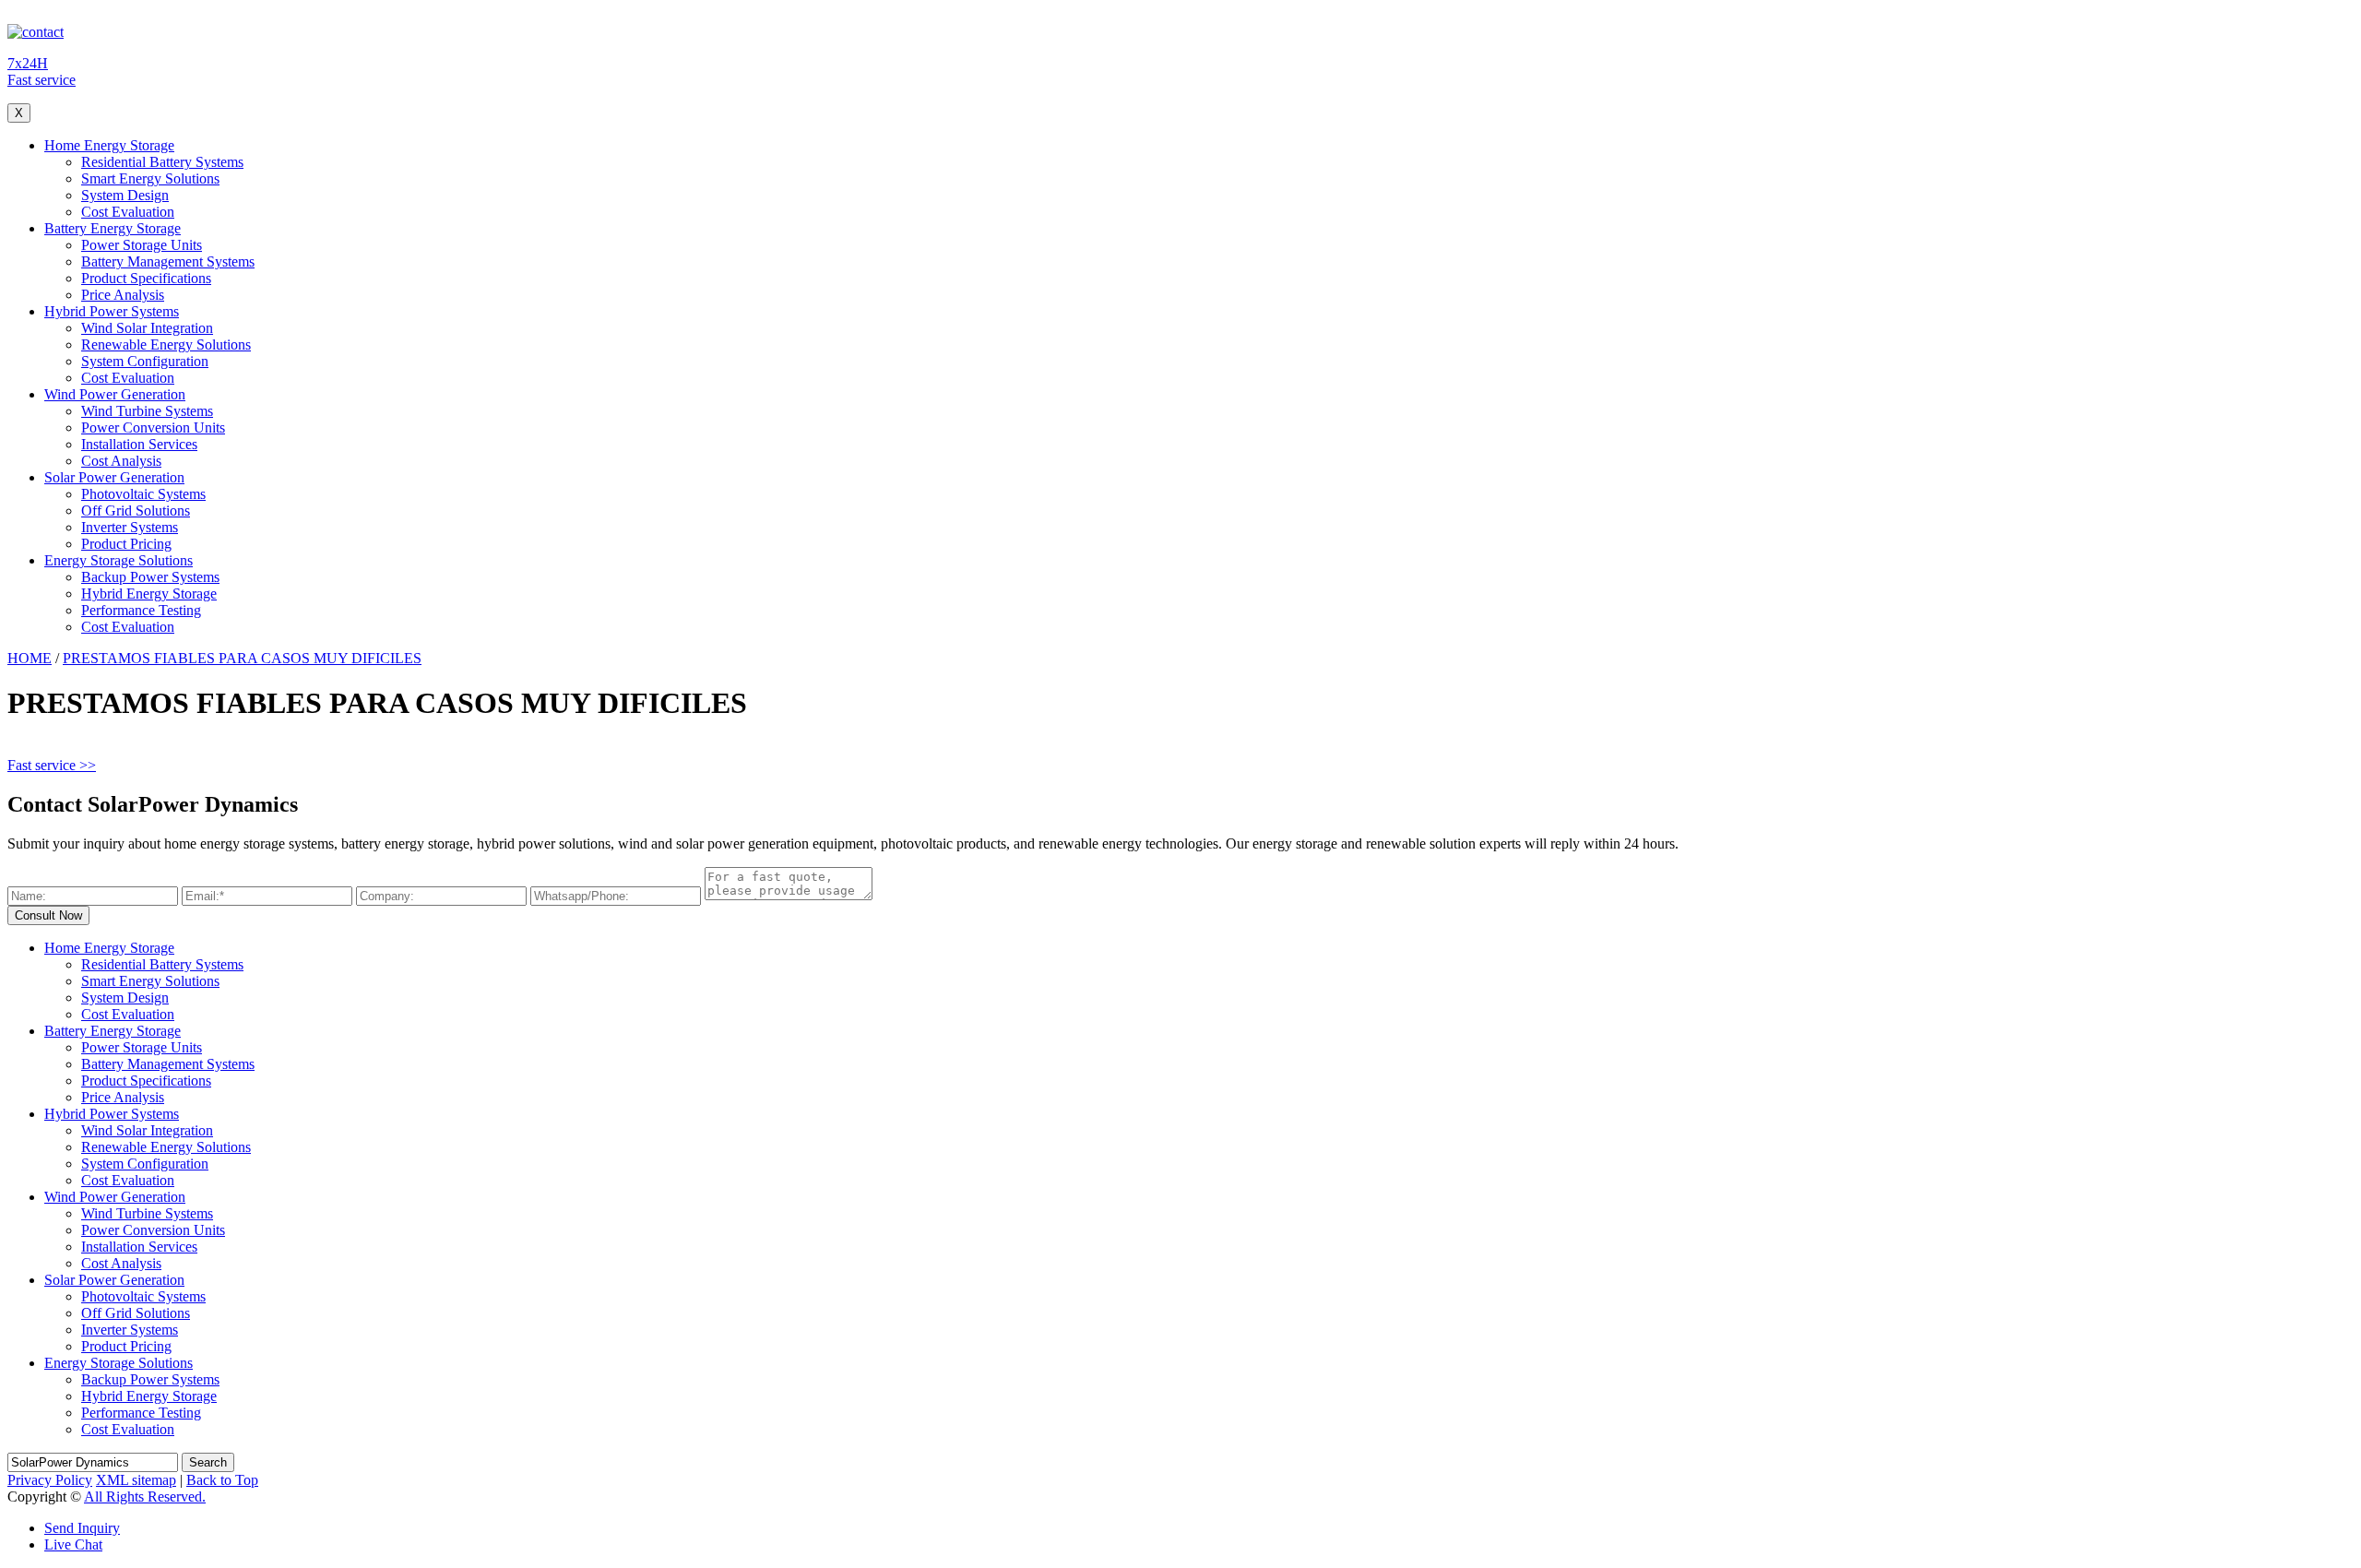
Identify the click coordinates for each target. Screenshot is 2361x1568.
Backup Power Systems (150, 577)
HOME (30, 658)
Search (208, 1462)
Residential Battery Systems (162, 162)
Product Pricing (126, 544)
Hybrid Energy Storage (149, 594)
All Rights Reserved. (145, 1497)
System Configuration (145, 361)
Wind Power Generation (115, 394)
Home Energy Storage (109, 145)
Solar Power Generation (114, 477)
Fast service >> (52, 765)
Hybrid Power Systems (112, 311)
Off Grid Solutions (136, 511)
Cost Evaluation (128, 212)
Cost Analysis (121, 461)
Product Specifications (146, 278)
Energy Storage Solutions (119, 560)
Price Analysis (123, 295)
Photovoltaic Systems (143, 494)
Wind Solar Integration (147, 328)
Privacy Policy (50, 1480)
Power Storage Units (142, 245)
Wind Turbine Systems (147, 411)
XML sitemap (136, 1480)
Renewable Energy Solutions (166, 344)
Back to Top (222, 1480)
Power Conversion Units (153, 428)
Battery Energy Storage (113, 228)
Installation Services (139, 444)
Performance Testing (141, 610)
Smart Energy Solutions (150, 178)
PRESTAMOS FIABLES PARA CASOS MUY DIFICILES (242, 658)
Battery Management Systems (168, 261)
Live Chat (73, 1544)
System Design (125, 195)
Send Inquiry (82, 1528)
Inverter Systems (130, 527)
